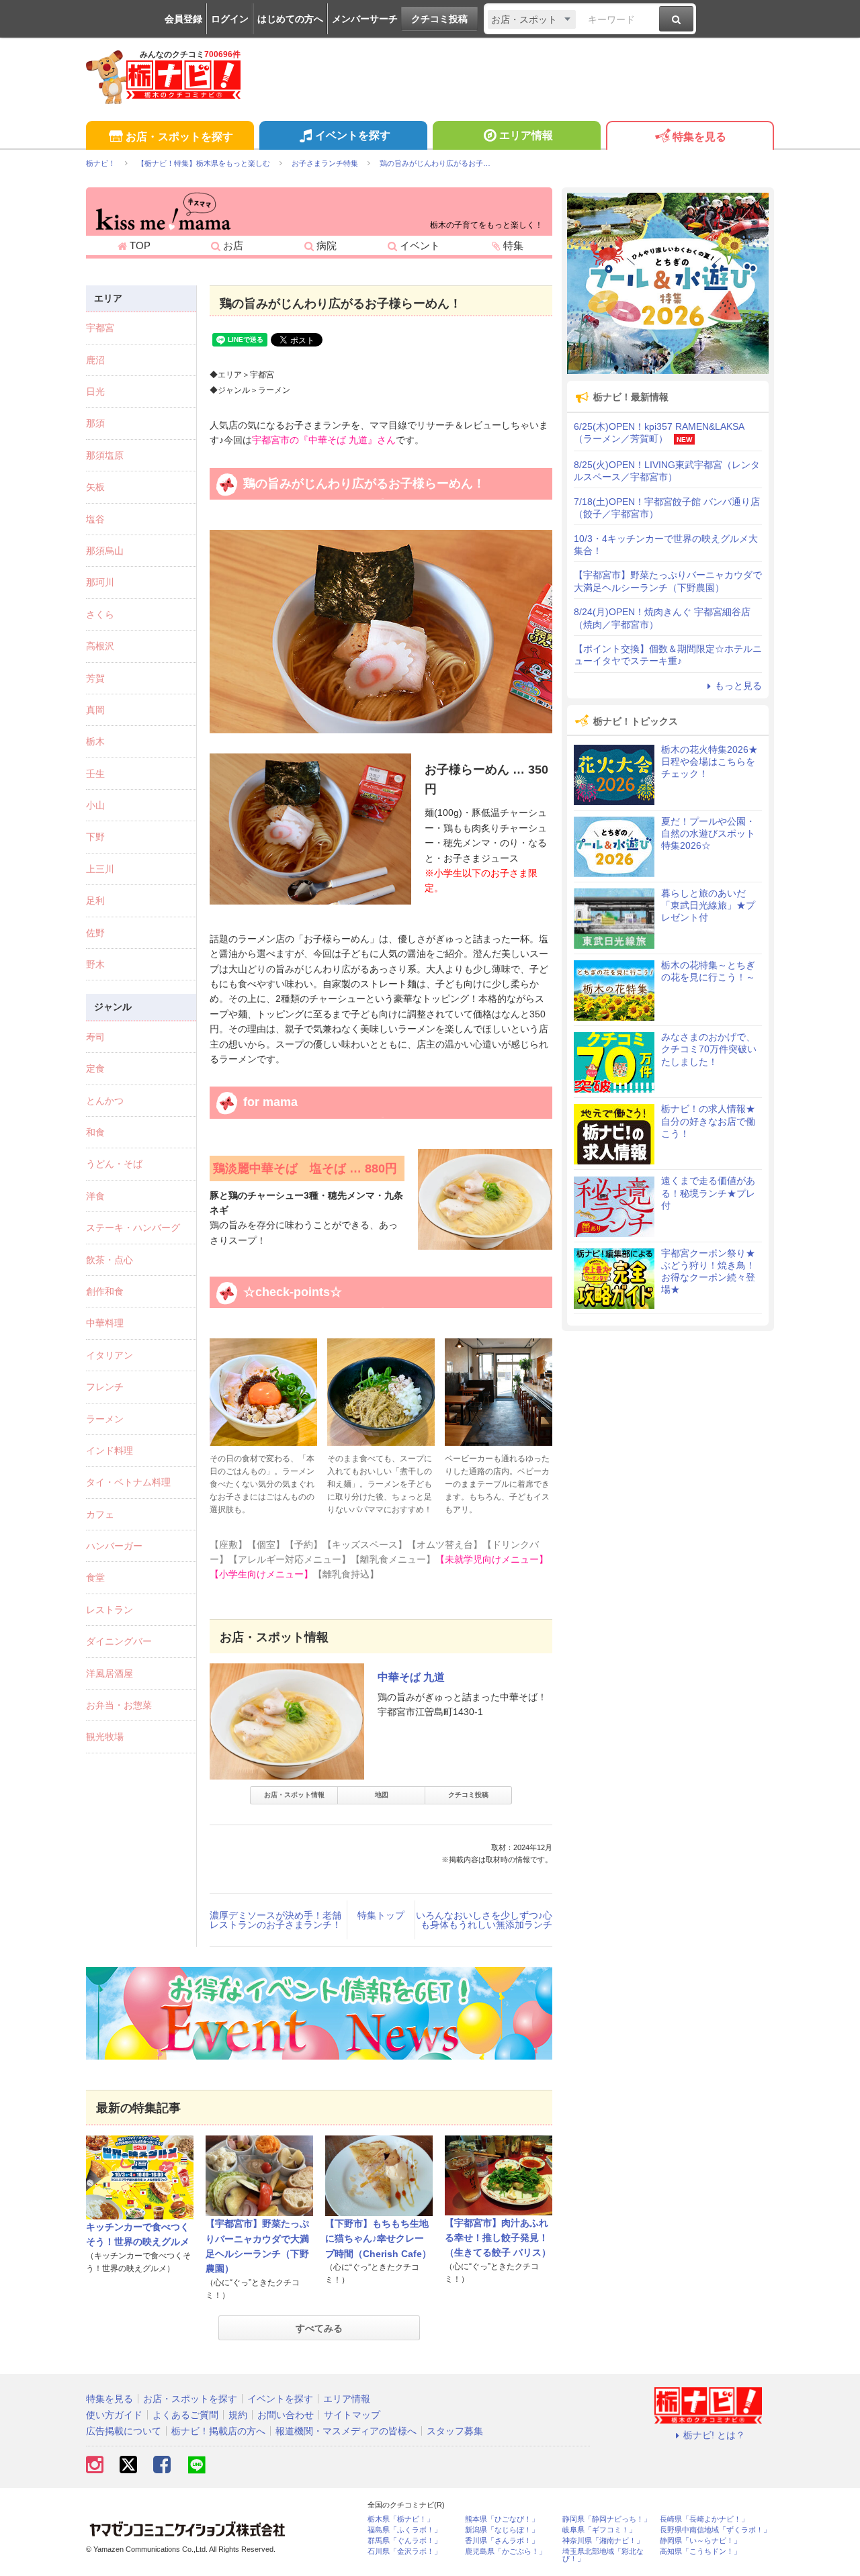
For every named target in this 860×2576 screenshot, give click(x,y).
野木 (95, 964)
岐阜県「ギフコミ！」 (599, 2530)
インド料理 (110, 1451)
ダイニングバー (119, 1641)
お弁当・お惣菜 (119, 1705)
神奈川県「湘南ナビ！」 (603, 2541)
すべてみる (319, 2328)
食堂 (95, 1577)
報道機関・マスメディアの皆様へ (346, 2431)
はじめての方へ (290, 19)
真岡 (95, 710)
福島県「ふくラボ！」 (404, 2530)
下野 (95, 837)
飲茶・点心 (110, 1260)
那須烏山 (105, 551)
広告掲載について (124, 2431)
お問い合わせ (286, 2415)
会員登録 (183, 19)
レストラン (110, 1610)
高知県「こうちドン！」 (700, 2551)
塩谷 (95, 519)
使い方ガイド (114, 2415)
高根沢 (100, 646)
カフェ (100, 1514)
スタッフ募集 (455, 2431)
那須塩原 (105, 455)
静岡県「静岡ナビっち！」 (607, 2519)
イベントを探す (353, 135)
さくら (100, 614)
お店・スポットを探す (179, 137)
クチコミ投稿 (439, 19)
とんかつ (105, 1101)
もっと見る (738, 686)
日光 (95, 392)
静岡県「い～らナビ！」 (700, 2541)
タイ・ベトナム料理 (128, 1482)
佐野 (95, 933)
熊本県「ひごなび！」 (502, 2519)
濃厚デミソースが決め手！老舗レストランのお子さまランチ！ (275, 1920)
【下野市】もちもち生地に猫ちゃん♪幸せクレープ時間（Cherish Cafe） (378, 2239)
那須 (95, 423)
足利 (95, 901)
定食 (95, 1068)
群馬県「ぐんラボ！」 (404, 2541)
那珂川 (100, 582)
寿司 (95, 1037)
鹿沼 (95, 360)
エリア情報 (526, 135)
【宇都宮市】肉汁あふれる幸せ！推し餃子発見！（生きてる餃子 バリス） (498, 2238)
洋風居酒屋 (110, 1673)
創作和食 (105, 1291)
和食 (95, 1132)
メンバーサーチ (365, 19)
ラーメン (105, 1419)
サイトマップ (352, 2415)
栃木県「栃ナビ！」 (401, 2519)
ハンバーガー (114, 1546)
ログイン (230, 19)
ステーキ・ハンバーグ (133, 1228)
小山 (95, 805)
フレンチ (105, 1387)
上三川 (100, 869)
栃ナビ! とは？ (714, 2435)
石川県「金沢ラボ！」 (404, 2551)
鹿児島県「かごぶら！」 (506, 2551)
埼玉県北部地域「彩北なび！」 (603, 2555)
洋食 (95, 1196)
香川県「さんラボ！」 (502, 2541)
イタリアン (110, 1355)
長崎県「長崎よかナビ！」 (704, 2519)
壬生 (95, 774)
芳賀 (95, 678)
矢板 (95, 487)
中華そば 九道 (411, 1677)
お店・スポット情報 (294, 1795)
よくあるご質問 (185, 2415)
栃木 (95, 741)
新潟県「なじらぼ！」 (502, 2530)
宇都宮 (100, 328)
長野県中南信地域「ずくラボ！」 (715, 2530)
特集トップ (381, 1915)
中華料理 (105, 1323)
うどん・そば (114, 1164)
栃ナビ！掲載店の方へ (218, 2431)
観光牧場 (105, 1737)
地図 (382, 1795)
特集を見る (699, 137)
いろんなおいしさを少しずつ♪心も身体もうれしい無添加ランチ (484, 1920)
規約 (238, 2415)
